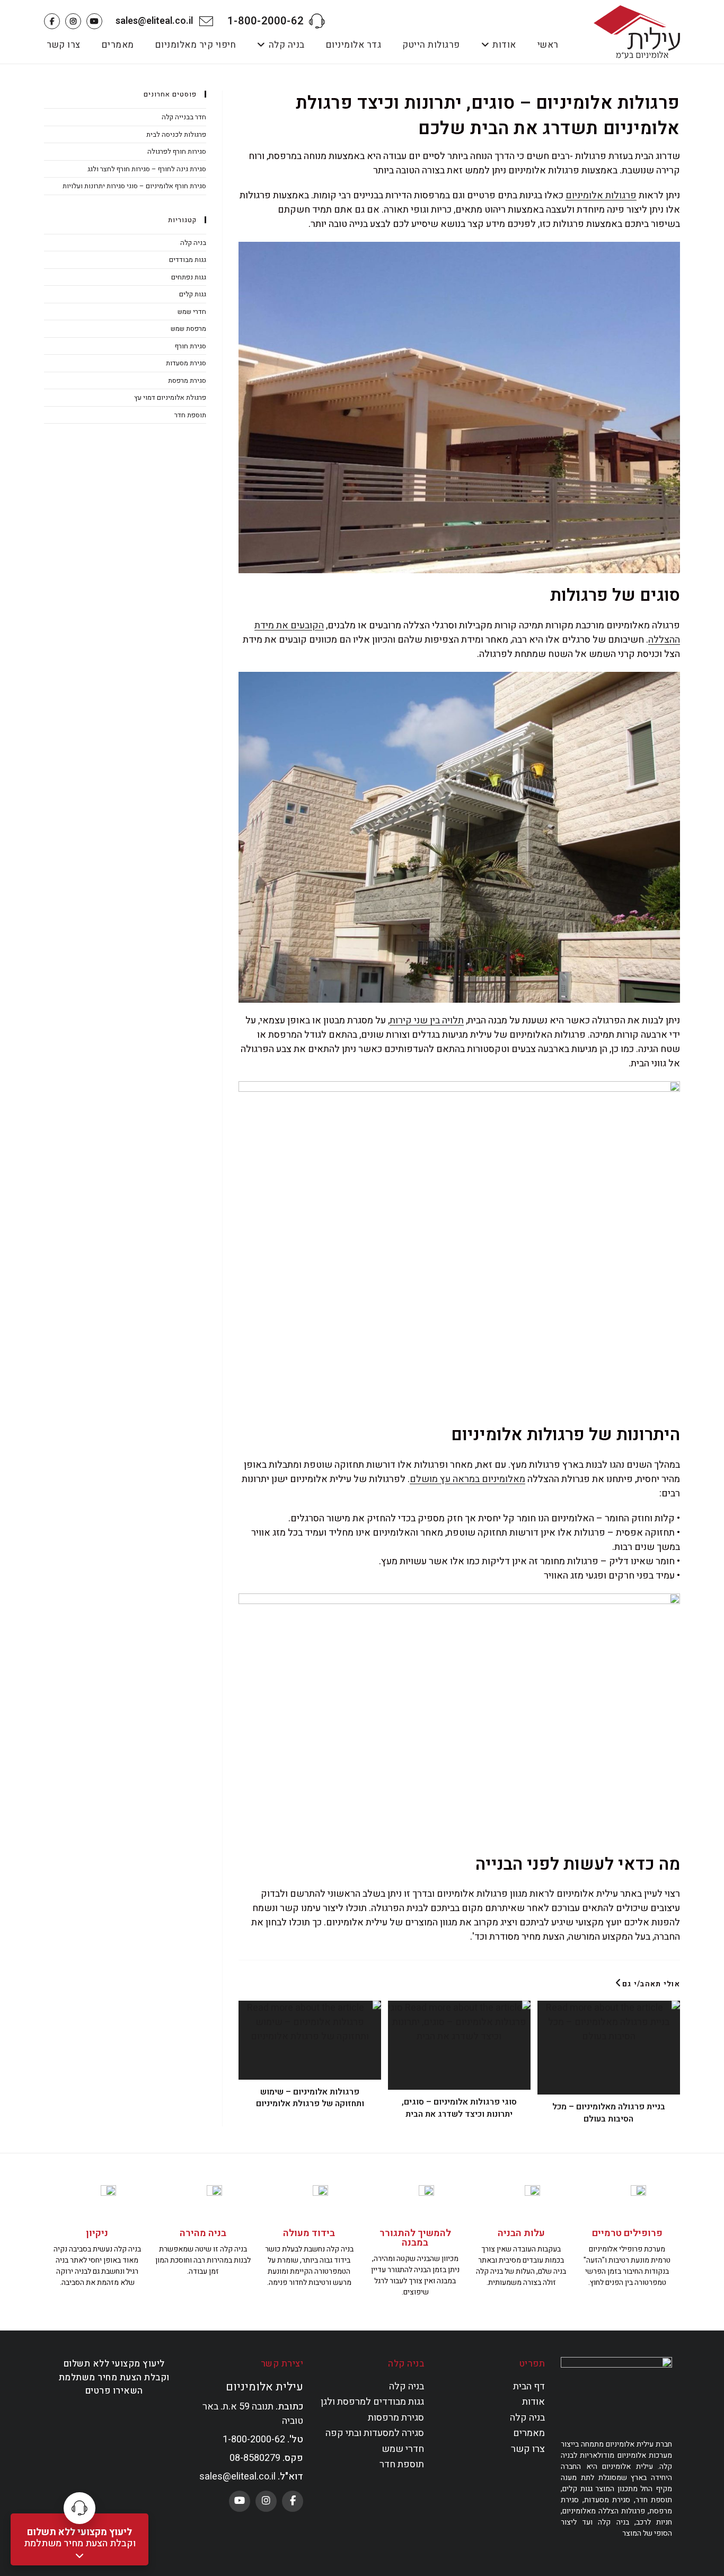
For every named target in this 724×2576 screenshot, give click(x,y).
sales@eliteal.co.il (154, 21)
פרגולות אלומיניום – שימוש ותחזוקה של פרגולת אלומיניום (310, 2098)
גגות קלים (193, 294)
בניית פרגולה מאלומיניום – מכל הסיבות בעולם (609, 2113)
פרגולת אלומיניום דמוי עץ (170, 397)
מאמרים (529, 2433)
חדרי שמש (192, 312)
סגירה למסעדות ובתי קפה (375, 2433)
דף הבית (529, 2386)
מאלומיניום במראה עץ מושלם (467, 1479)
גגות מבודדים (188, 260)
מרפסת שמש (188, 328)
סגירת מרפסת (187, 380)
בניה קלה (193, 243)
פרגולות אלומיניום (601, 195)
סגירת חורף (191, 346)
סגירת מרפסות (396, 2418)
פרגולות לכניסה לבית (176, 134)
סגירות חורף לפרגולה (177, 151)
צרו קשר (528, 2449)
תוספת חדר (190, 415)
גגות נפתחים (189, 277)
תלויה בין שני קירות (427, 1020)
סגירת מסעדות (186, 363)
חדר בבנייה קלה (184, 117)
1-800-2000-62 (266, 21)
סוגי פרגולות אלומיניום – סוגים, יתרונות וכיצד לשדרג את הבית (459, 2108)
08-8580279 (255, 2458)
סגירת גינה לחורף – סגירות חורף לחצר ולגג (147, 169)
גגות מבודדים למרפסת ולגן (372, 2402)
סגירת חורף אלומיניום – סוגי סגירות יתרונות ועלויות (134, 186)
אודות (533, 2402)
